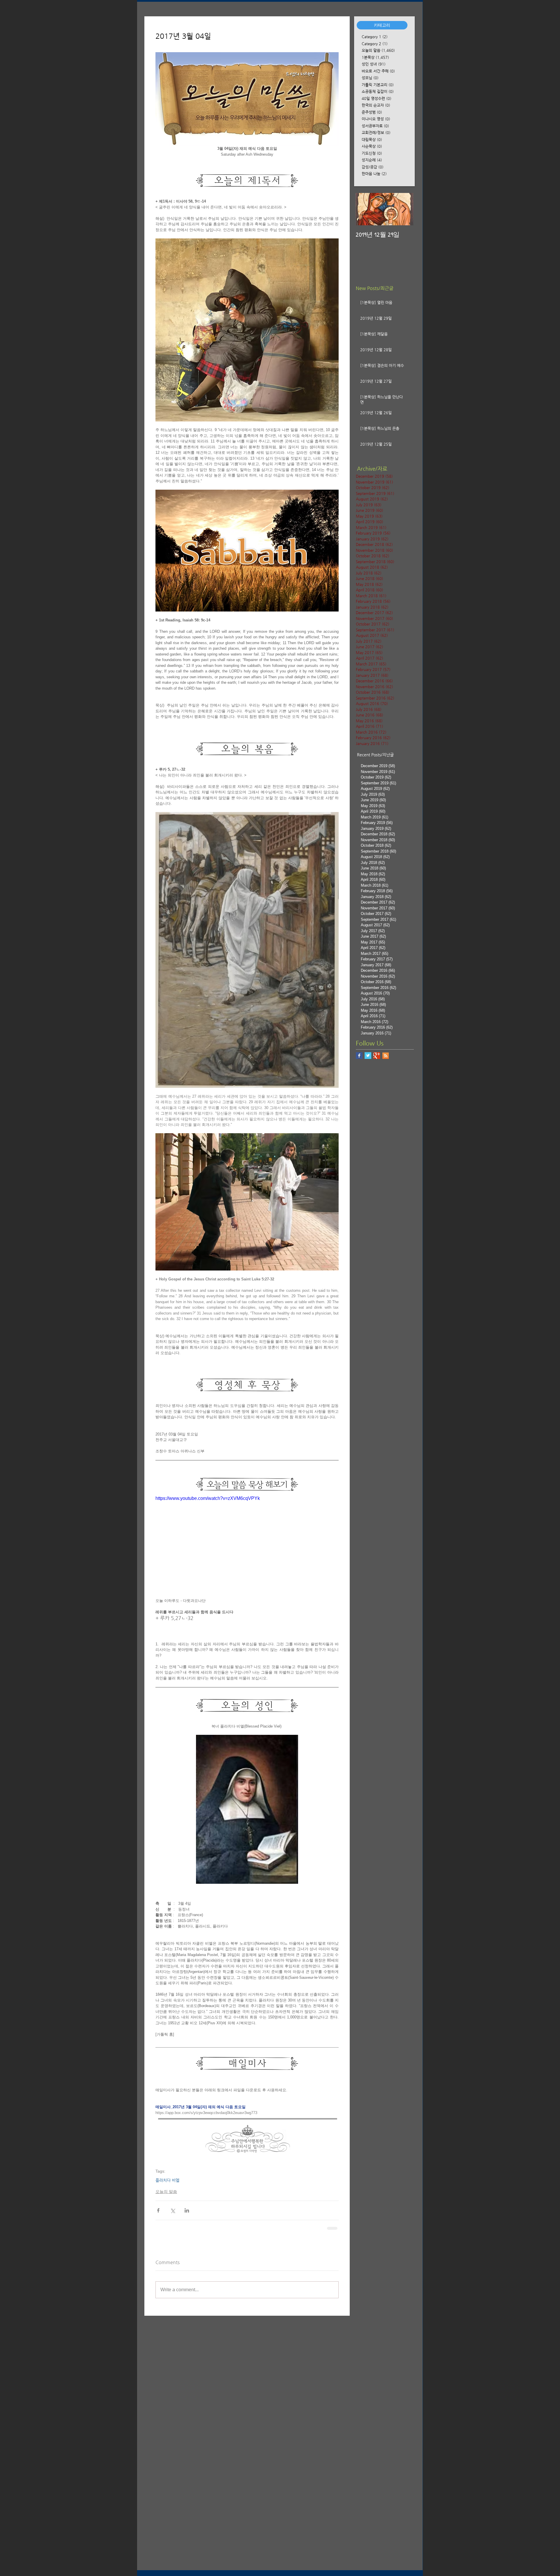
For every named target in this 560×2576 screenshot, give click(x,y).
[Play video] (247, 1546)
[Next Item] (404, 209)
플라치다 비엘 (167, 2180)
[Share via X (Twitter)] (173, 2210)
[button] (382, 25)
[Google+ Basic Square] (377, 1056)
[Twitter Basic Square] (368, 1056)
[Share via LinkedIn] (187, 2210)
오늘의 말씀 (166, 2192)
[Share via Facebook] (158, 2210)
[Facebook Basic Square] (359, 1056)
